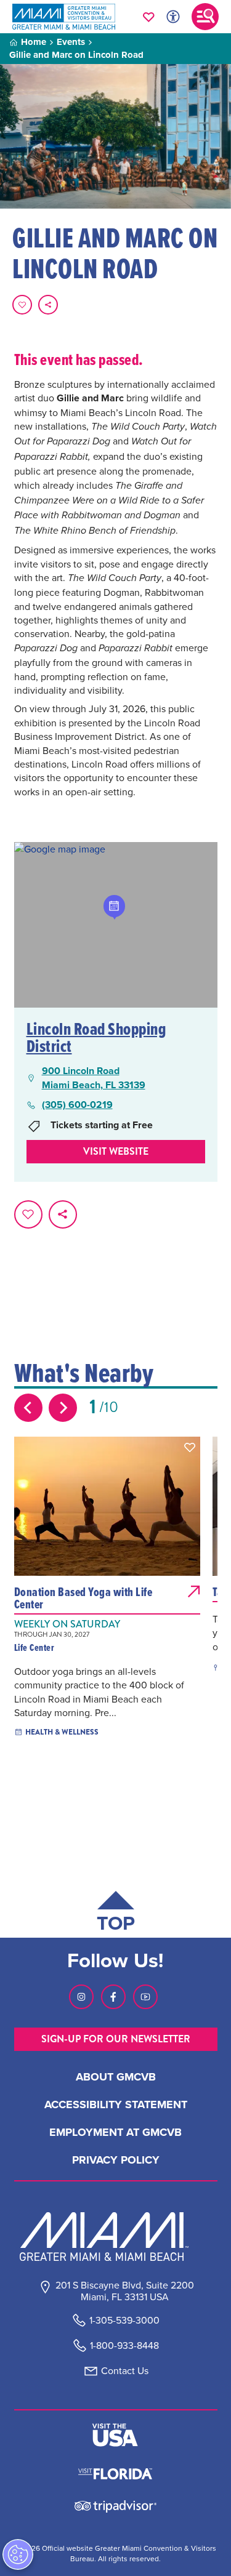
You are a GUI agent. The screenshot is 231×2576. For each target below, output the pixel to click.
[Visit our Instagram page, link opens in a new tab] (81, 1997)
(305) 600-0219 (77, 1105)
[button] (190, 1447)
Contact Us (125, 2371)
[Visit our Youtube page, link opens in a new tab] (145, 1997)
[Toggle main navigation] (205, 17)
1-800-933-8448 (124, 2345)
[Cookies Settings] (18, 2554)
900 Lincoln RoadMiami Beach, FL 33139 (94, 1078)
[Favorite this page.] (22, 305)
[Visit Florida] (115, 2473)
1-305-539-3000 (124, 2320)
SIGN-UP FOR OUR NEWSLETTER (116, 2039)
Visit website (116, 1151)
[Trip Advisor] (115, 2506)
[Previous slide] (28, 1408)
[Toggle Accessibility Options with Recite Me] (173, 17)
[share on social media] (48, 305)
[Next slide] (63, 1408)
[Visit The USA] (115, 2435)
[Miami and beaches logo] (116, 2236)
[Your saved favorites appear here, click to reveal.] (149, 17)
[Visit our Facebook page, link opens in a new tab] (113, 1997)
